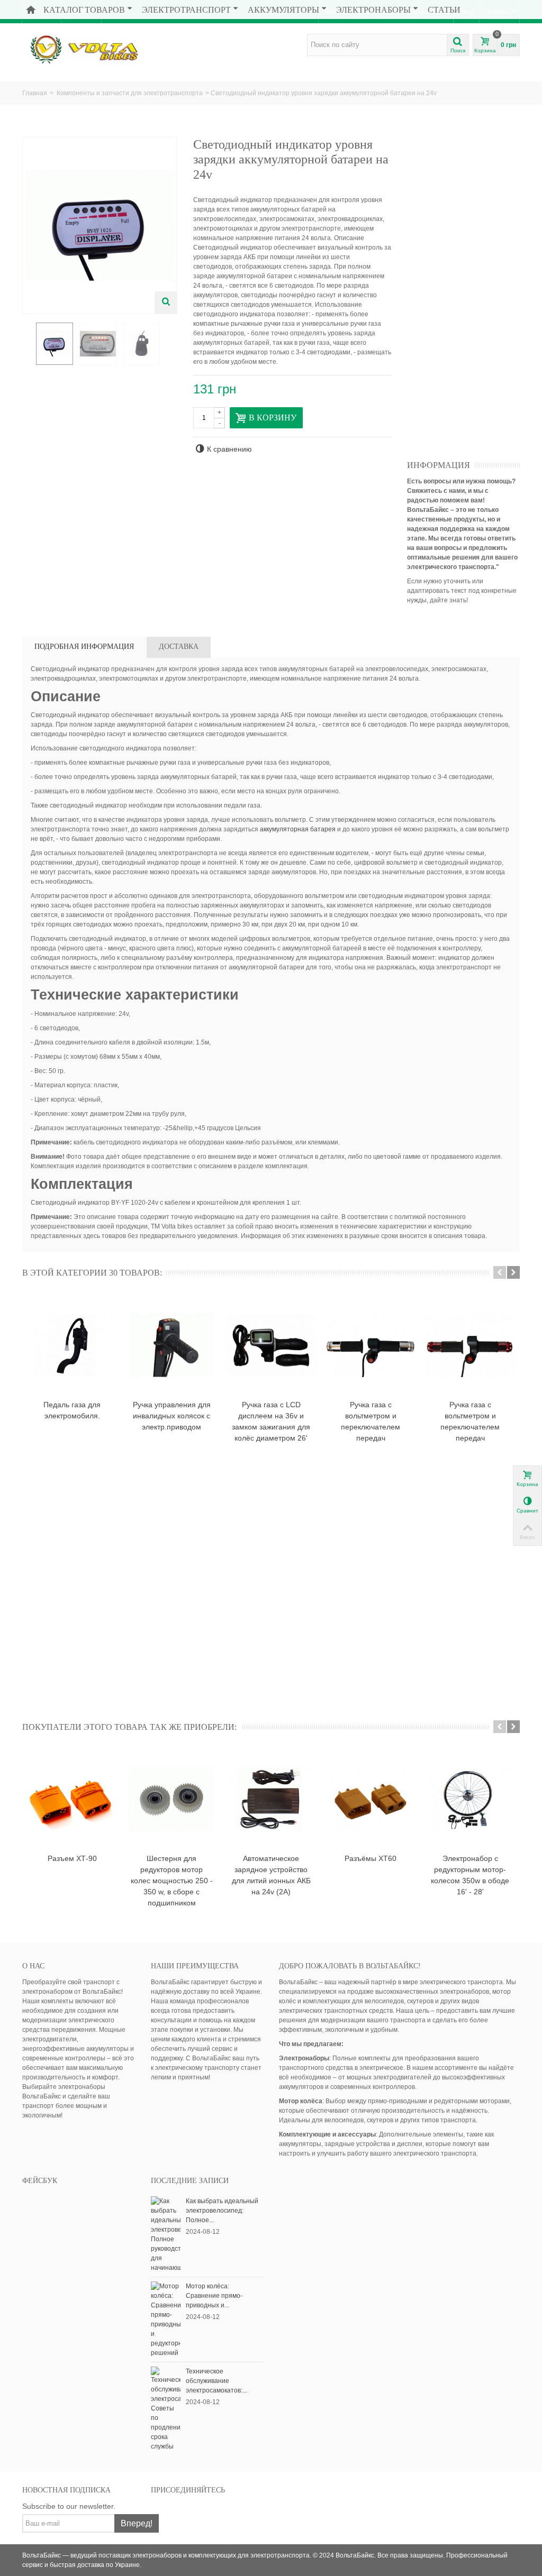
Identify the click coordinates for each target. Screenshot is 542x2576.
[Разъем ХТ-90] (72, 1799)
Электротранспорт (186, 10)
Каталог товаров (84, 10)
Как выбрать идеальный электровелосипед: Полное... (222, 2211)
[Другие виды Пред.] (28, 344)
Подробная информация (84, 647)
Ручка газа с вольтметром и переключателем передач (371, 1421)
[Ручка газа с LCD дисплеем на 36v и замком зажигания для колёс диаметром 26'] (271, 1345)
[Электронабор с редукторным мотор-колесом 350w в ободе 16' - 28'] (470, 1799)
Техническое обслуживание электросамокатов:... (216, 2381)
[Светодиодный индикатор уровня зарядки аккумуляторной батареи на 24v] (55, 344)
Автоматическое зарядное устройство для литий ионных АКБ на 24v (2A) (271, 1875)
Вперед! (137, 2523)
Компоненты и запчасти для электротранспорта (130, 93)
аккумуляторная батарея (298, 829)
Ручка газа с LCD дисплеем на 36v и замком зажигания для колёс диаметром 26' (271, 1421)
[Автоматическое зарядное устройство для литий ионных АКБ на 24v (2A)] (271, 1799)
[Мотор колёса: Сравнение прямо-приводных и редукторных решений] (166, 2319)
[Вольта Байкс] (100, 49)
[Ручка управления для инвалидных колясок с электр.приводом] (171, 1345)
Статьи (444, 10)
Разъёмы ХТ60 (371, 1858)
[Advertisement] (474, 296)
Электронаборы (373, 10)
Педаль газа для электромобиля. (72, 1410)
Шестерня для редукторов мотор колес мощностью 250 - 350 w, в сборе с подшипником (172, 1881)
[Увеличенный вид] (166, 302)
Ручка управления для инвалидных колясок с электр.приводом (172, 1416)
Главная (35, 93)
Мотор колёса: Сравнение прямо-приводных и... (214, 2296)
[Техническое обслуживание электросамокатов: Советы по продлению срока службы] (166, 2408)
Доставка (179, 647)
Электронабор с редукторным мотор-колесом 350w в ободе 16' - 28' (470, 1875)
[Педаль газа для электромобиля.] (72, 1345)
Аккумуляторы (283, 10)
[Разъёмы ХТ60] (371, 1799)
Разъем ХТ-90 (72, 1858)
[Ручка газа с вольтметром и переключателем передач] (371, 1345)
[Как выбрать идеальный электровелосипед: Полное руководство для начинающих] (166, 2234)
